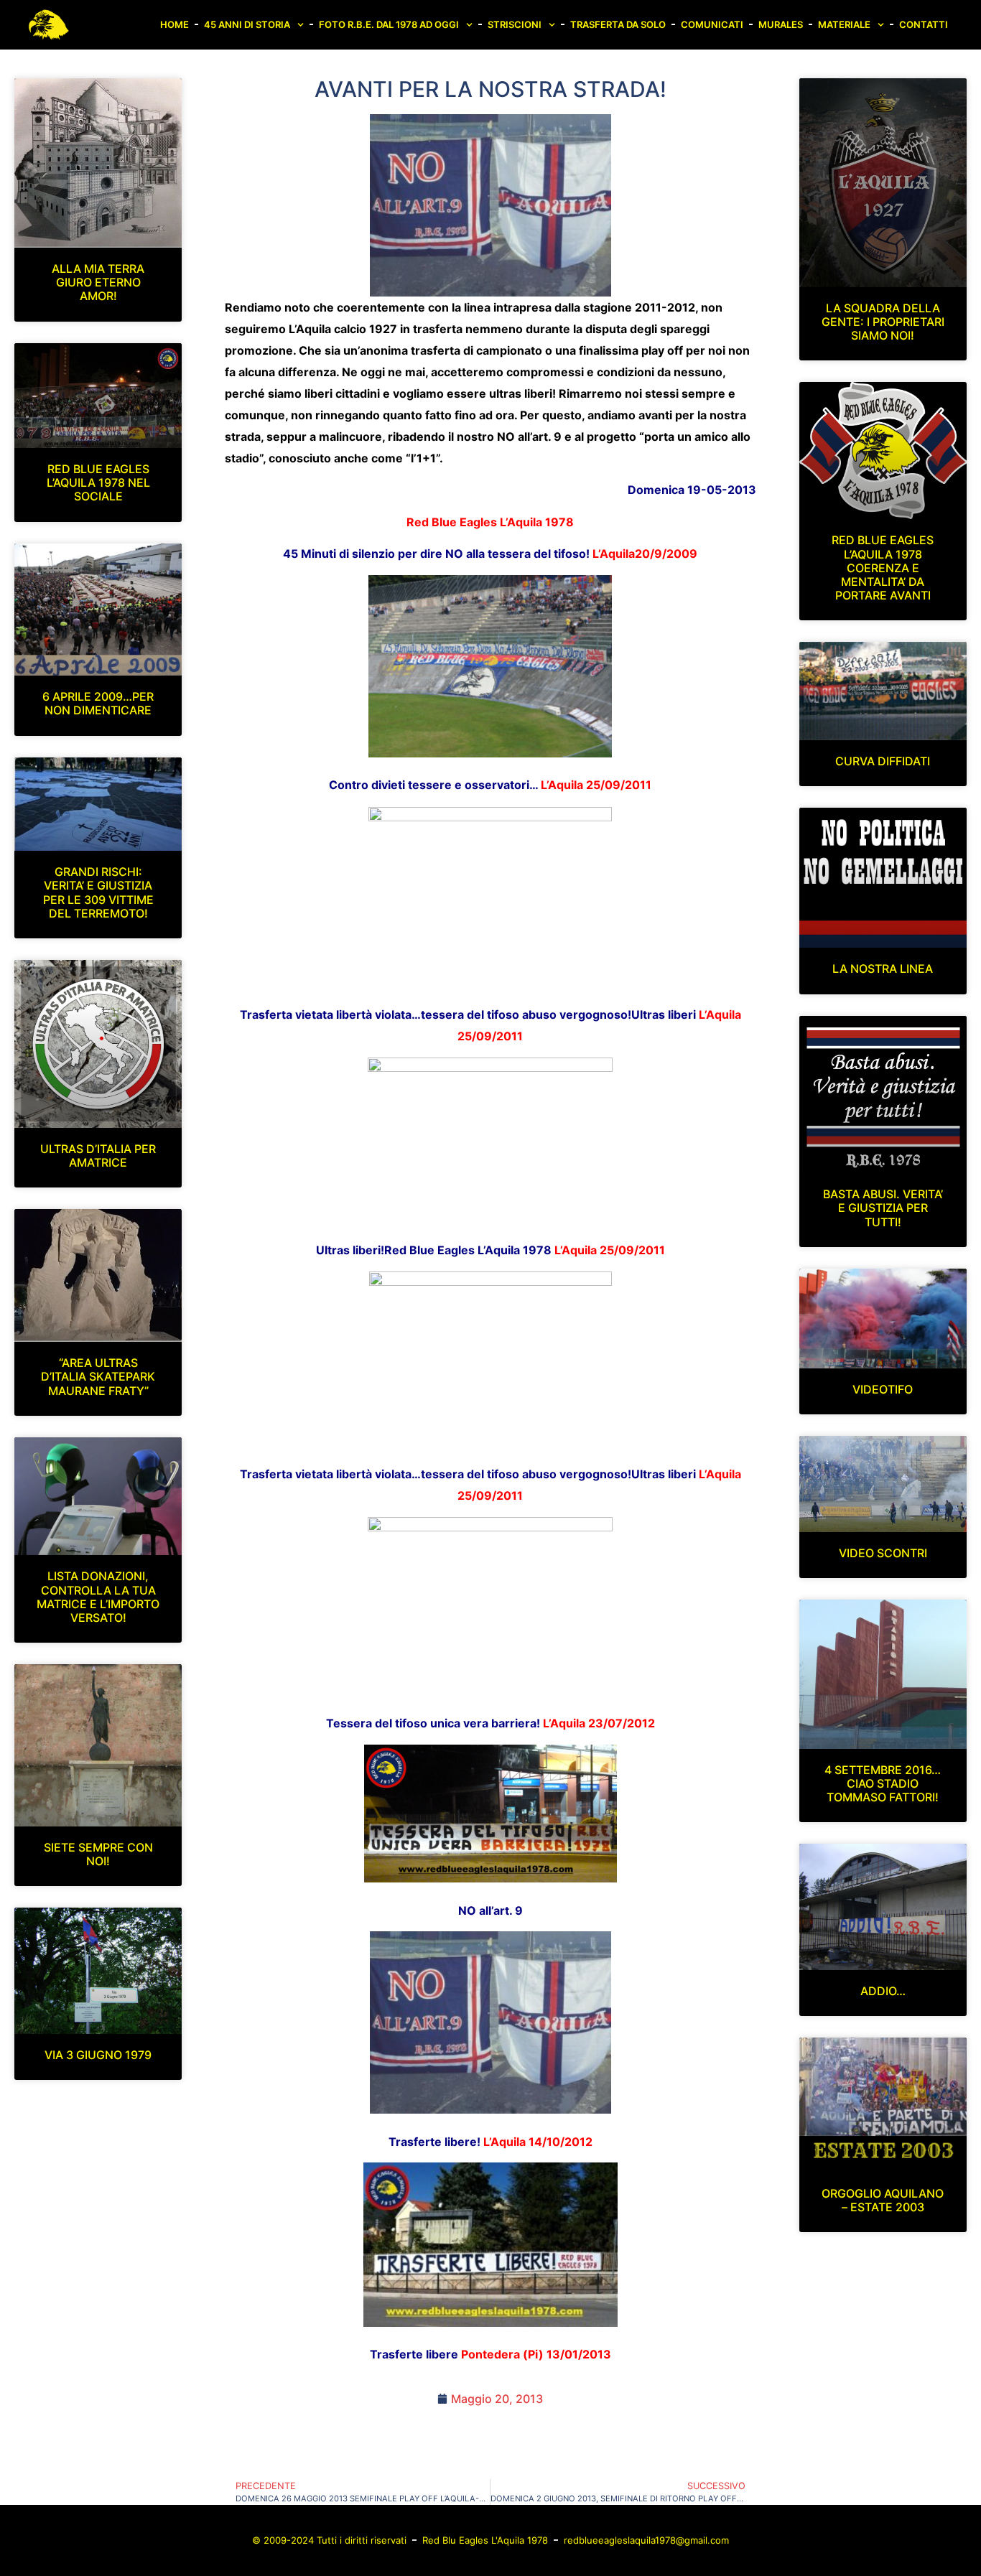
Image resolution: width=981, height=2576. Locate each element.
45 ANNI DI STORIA (247, 24)
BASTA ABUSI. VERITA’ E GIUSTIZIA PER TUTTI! (883, 1208)
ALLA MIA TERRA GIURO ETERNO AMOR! (98, 282)
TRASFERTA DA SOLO (618, 24)
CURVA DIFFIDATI (883, 761)
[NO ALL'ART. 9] (490, 205)
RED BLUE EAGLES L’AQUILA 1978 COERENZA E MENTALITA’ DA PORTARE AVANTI (883, 568)
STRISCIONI (515, 24)
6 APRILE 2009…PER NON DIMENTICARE (98, 703)
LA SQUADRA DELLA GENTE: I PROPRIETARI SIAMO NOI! (883, 322)
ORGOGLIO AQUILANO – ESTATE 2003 (883, 2200)
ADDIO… (883, 1991)
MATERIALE (844, 24)
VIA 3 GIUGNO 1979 (98, 2055)
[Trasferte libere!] (490, 2323)
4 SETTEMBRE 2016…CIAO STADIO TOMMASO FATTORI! (883, 1783)
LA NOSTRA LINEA (883, 969)
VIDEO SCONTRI (883, 1553)
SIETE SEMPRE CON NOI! (98, 1854)
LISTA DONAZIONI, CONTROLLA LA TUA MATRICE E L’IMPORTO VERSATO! (98, 1597)
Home (175, 24)
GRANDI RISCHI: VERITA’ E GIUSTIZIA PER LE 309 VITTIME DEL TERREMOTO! (98, 892)
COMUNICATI (712, 24)
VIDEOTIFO (883, 1389)
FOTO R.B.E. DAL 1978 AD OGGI (389, 24)
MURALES (781, 24)
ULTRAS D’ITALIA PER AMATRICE (98, 1156)
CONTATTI (924, 24)
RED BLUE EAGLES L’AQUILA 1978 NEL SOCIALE (98, 482)
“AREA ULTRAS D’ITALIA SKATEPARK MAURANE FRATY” (98, 1376)
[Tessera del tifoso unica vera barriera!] (490, 1878)
